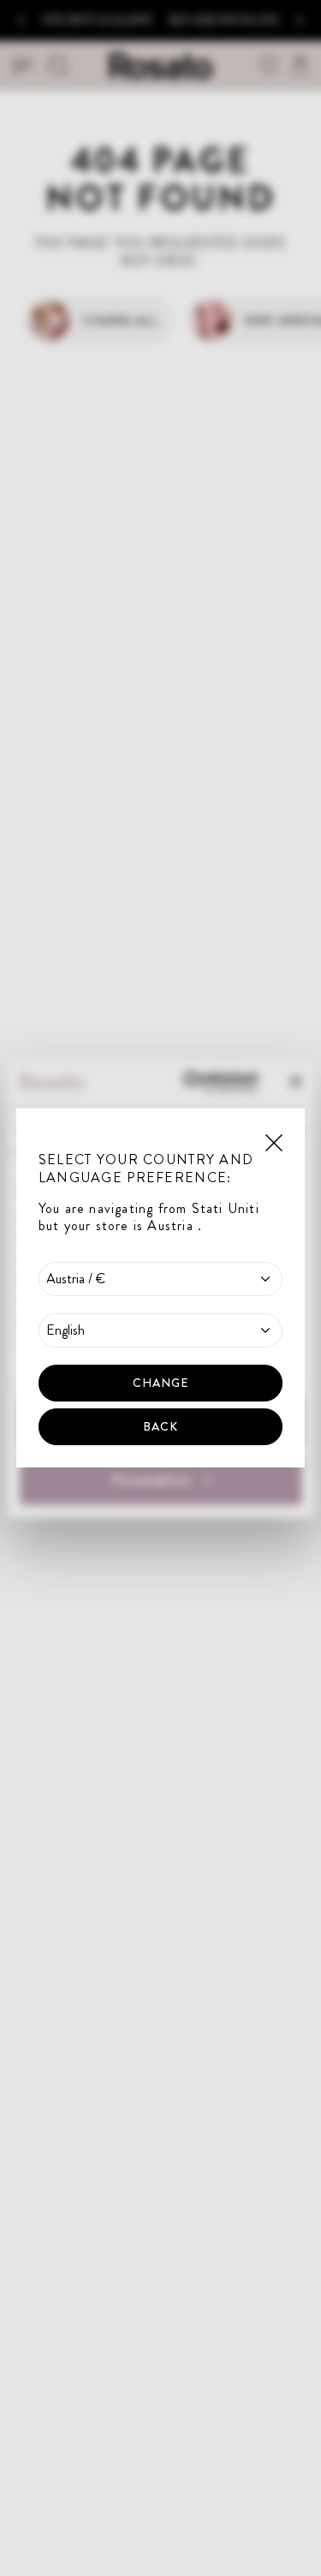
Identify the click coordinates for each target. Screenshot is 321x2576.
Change (161, 1383)
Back (160, 1426)
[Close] (274, 1141)
